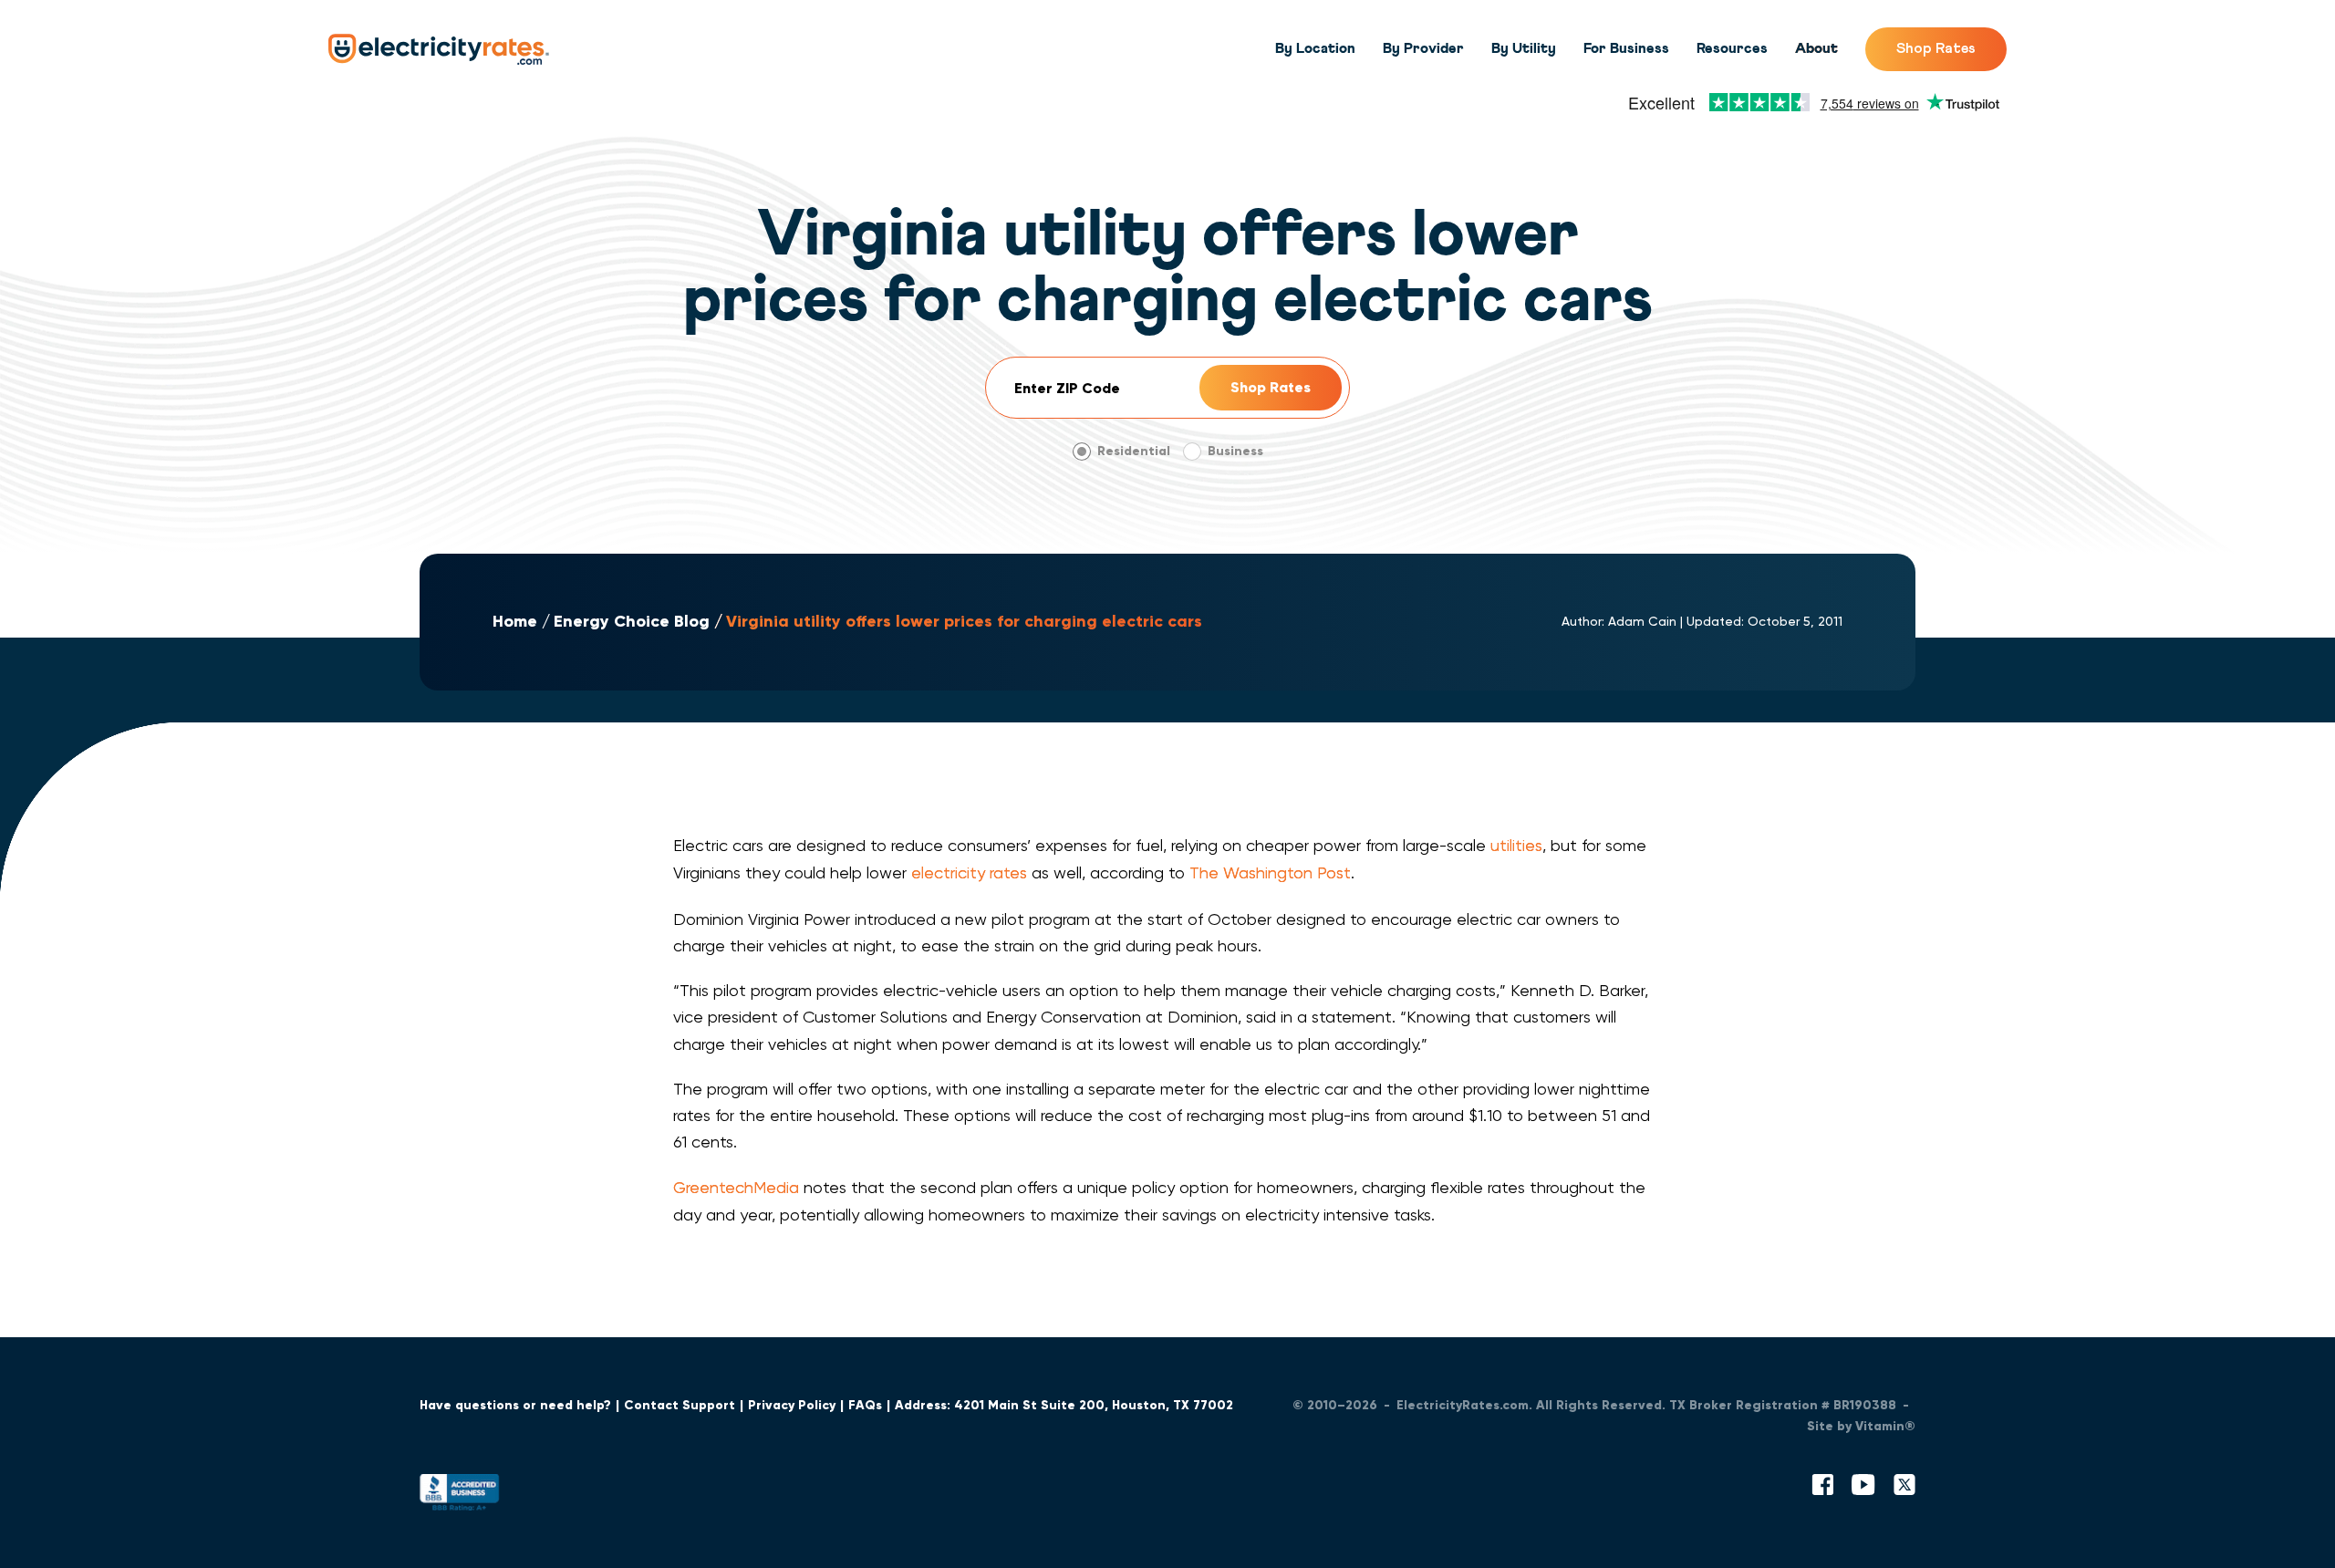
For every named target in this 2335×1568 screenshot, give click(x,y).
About (1816, 48)
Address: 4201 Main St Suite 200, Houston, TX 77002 (1064, 1405)
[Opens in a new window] (460, 1496)
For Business (1626, 48)
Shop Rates (1936, 48)
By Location (1315, 48)
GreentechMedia (736, 1187)
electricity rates (969, 872)
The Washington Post (1270, 872)
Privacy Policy (792, 1405)
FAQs (865, 1405)
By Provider (1423, 48)
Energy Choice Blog (632, 622)
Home (515, 622)
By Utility (1524, 48)
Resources (1732, 48)
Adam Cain (1642, 621)
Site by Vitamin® (1861, 1426)
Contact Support (680, 1405)
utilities (1516, 845)
